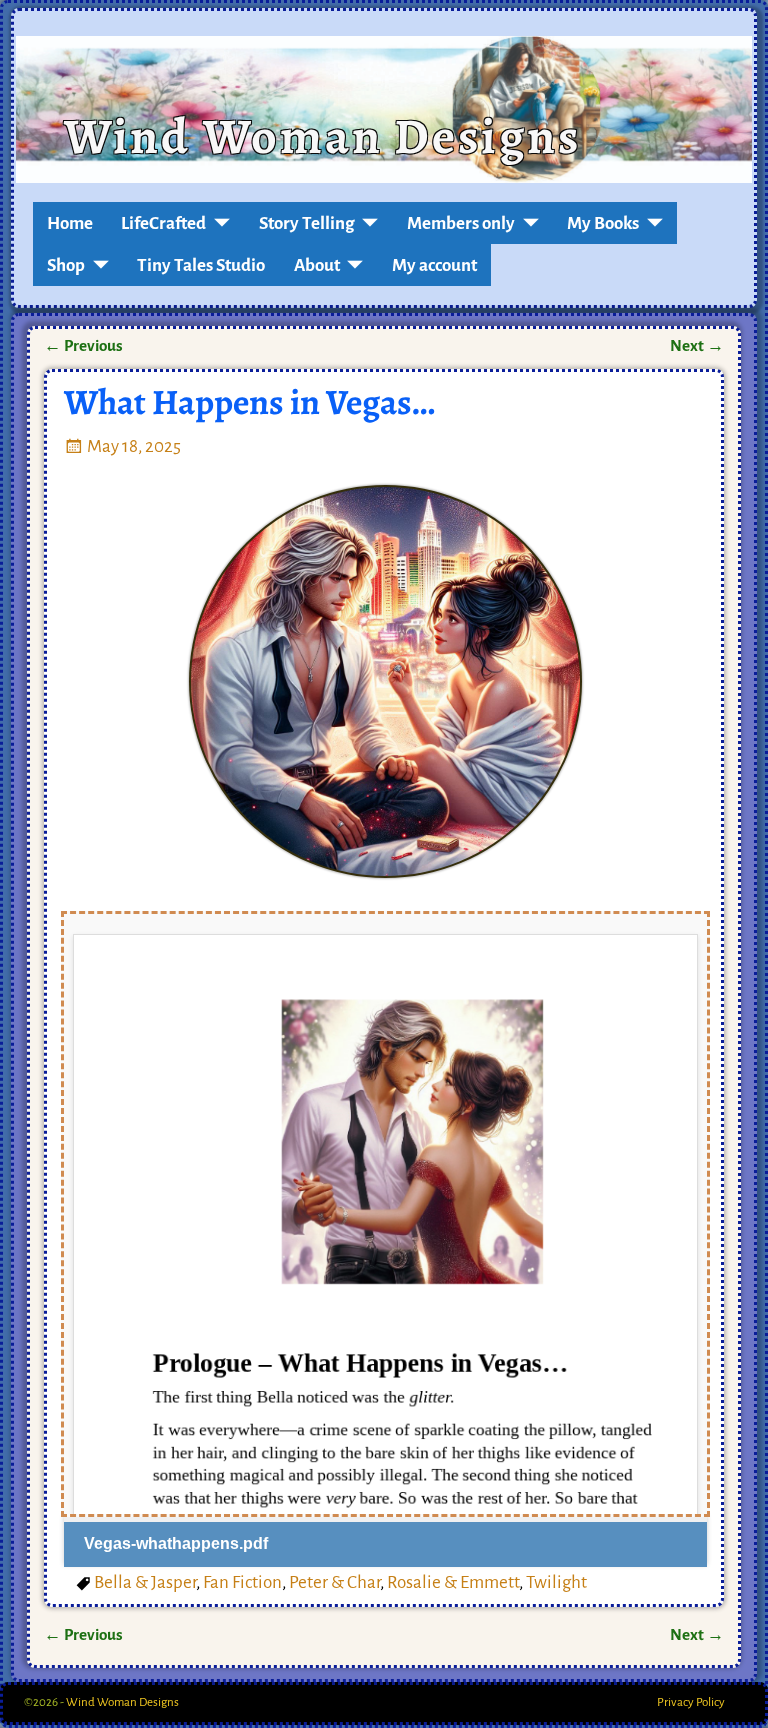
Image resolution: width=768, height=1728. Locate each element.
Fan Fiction (242, 1582)
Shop (66, 265)
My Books (603, 223)
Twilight (556, 1582)
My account (434, 265)
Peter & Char (334, 1582)
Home (70, 223)
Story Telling (307, 223)
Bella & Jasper (145, 1582)
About (317, 265)
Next (697, 345)
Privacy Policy (691, 1702)
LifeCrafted (163, 223)
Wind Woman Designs (322, 136)
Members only (461, 223)
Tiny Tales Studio (201, 265)
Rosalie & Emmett (453, 1582)
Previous (83, 345)
